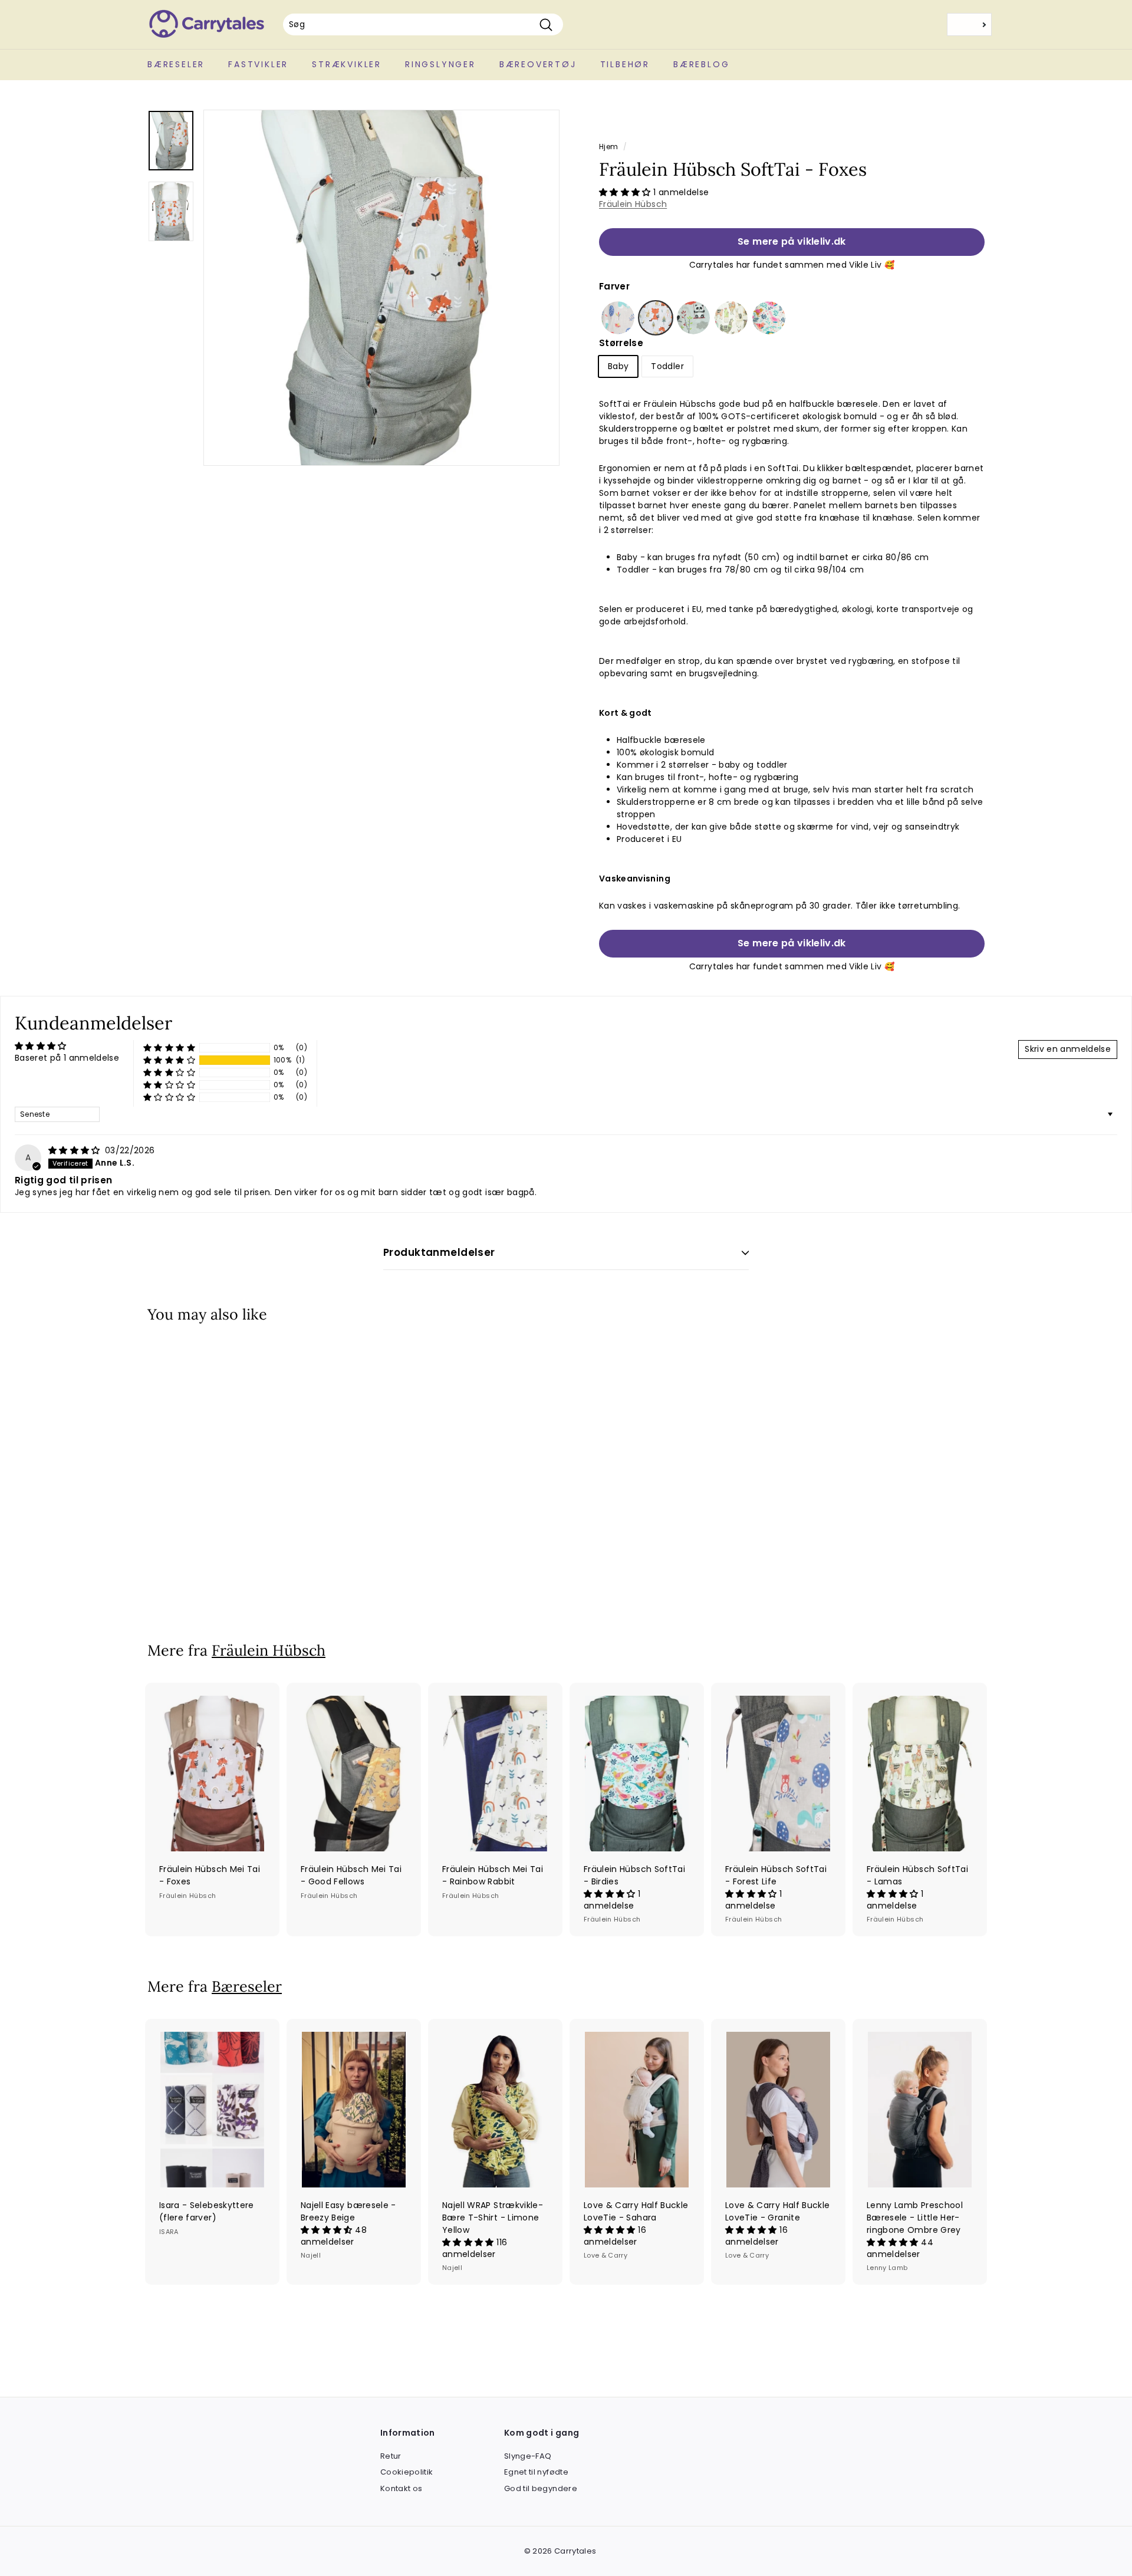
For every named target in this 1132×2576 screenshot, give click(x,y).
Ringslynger (440, 64)
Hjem (608, 147)
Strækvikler (347, 64)
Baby (618, 366)
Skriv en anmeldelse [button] (1068, 1049)
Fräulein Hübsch (633, 204)
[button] (626, 192)
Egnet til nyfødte (536, 2472)
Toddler (667, 366)
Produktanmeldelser (439, 1252)
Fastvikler (258, 64)
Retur (391, 2456)
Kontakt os (402, 2488)
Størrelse (621, 343)
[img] (75, 1150)
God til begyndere (541, 2488)
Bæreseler (176, 64)
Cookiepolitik (407, 2472)
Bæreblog (701, 64)
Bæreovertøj (538, 64)
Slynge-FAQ (528, 2456)
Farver (614, 286)
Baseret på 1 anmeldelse (67, 1058)
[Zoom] (381, 288)
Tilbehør (625, 64)
